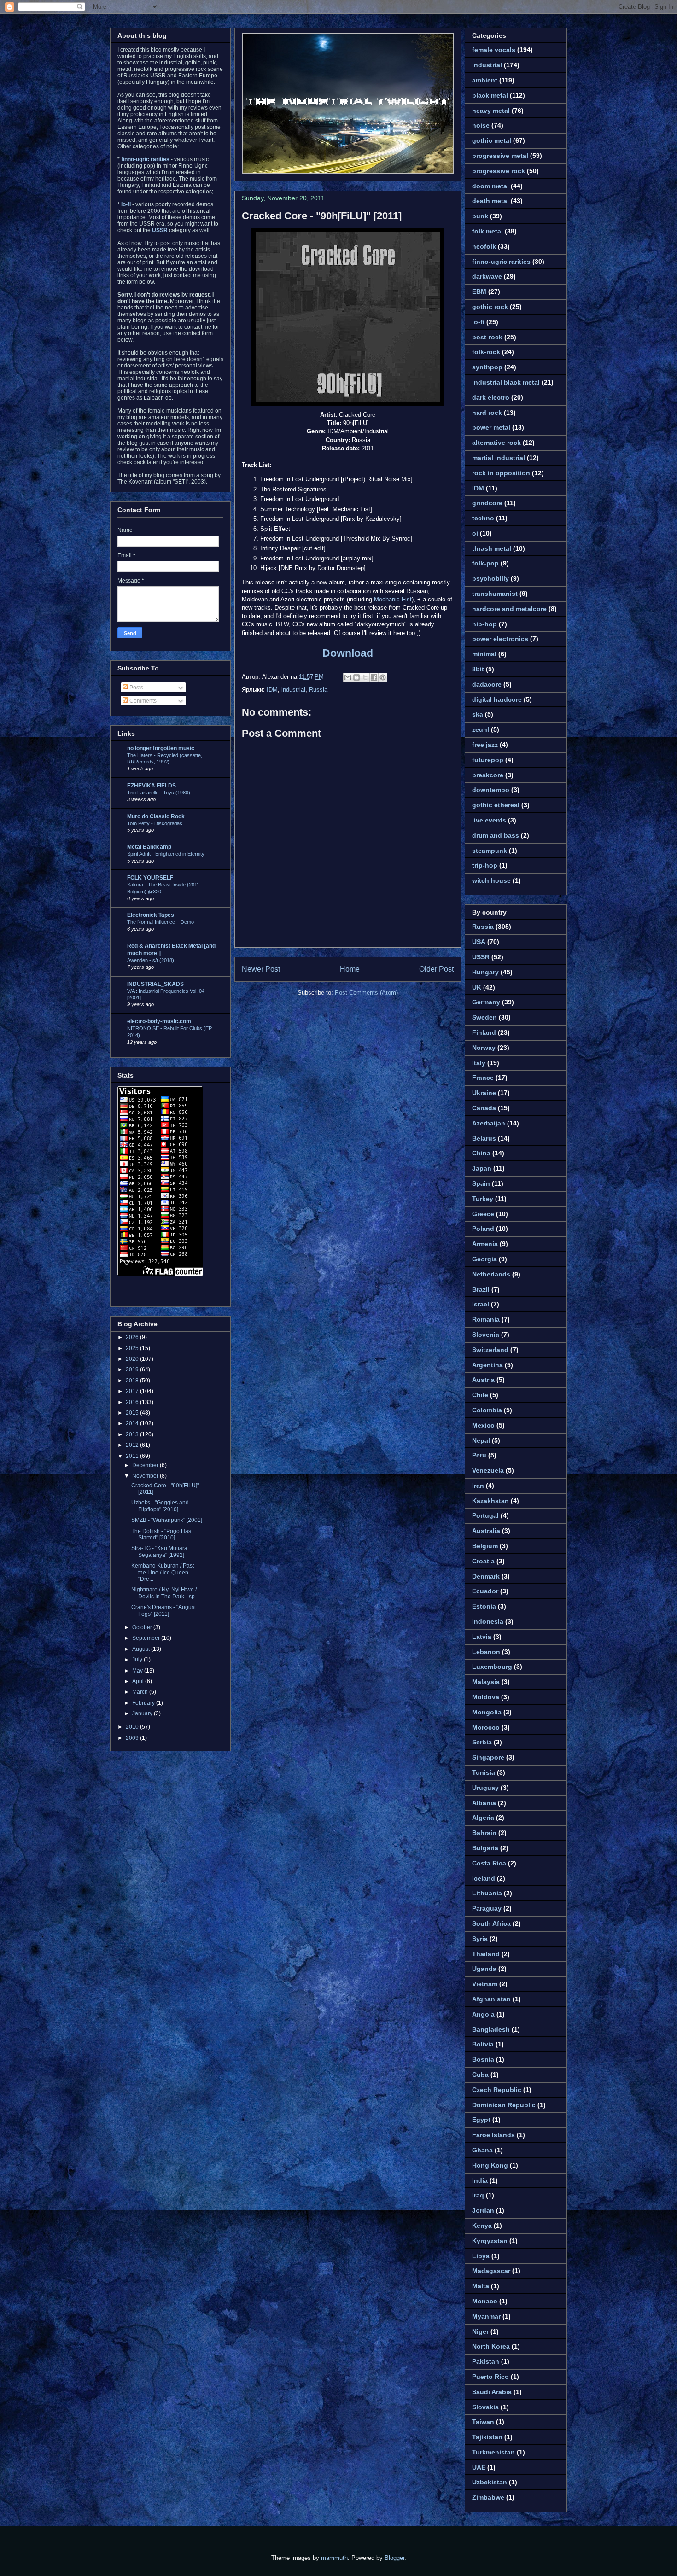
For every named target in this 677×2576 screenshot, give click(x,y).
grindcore (487, 503)
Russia (318, 690)
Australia (486, 1531)
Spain (481, 1183)
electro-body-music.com (159, 1021)
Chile (480, 1395)
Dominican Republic (504, 2105)
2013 (133, 1434)
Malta (481, 2286)
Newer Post (261, 969)
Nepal (481, 1440)
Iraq (478, 2195)
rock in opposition (501, 473)
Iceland (484, 1878)
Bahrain (484, 1833)
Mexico (483, 1425)
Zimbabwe (488, 2497)
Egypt (481, 2120)
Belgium (485, 1546)
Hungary (485, 972)
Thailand (486, 1954)
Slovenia (486, 1335)
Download (348, 653)
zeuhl (481, 729)
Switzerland (490, 1350)
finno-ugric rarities (501, 262)
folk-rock (486, 352)
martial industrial (499, 458)
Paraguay (487, 1908)
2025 (133, 1348)
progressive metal (500, 156)
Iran (478, 1486)
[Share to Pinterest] (383, 677)
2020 (133, 1359)
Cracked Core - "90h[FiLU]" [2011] (322, 216)
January (143, 1713)
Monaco (485, 2301)
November (146, 1476)
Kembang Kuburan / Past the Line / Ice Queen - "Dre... (163, 1572)
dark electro (491, 397)
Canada (484, 1108)
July (138, 1660)
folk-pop (485, 563)
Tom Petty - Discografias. (155, 823)
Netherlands (491, 1274)
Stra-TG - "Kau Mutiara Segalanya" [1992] (159, 1551)
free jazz (485, 745)
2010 (133, 1727)
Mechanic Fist (393, 599)
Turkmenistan (493, 2452)
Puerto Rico (490, 2377)
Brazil (481, 1289)
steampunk (490, 851)
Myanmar (486, 2316)
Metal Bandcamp (149, 847)
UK (477, 987)
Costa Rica (489, 1863)
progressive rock (499, 171)
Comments (142, 701)
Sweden (484, 1017)
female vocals (494, 50)
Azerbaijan (489, 1123)
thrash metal (492, 548)
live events (489, 820)
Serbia (482, 1742)
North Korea (491, 2346)
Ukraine (484, 1093)
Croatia (483, 1561)
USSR (481, 957)
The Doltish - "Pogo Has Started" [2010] (161, 1534)
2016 (133, 1402)
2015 (133, 1413)
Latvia (482, 1637)
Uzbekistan (490, 2482)
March (141, 1692)
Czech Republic (497, 2090)
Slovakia (485, 2407)
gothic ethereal (496, 805)
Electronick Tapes (151, 915)
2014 (133, 1423)
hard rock (487, 413)
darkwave (487, 276)
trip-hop (485, 865)
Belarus (484, 1138)
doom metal (490, 186)
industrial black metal (506, 382)
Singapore (488, 1757)
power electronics (500, 639)
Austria (483, 1380)
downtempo (491, 790)
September (147, 1638)
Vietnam (485, 1984)
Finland (484, 1032)
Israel (481, 1304)
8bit (478, 669)
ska (478, 714)
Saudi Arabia (492, 2392)
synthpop (487, 367)
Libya (481, 2256)
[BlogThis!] (356, 677)
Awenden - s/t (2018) (151, 960)
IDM (272, 690)
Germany (486, 1002)
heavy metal (491, 111)
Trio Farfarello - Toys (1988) (159, 793)
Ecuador (485, 1591)
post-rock (487, 337)
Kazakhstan (490, 1501)
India (480, 2180)
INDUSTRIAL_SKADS (155, 984)
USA (479, 942)
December (146, 1465)
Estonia (484, 1606)
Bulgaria (485, 1848)
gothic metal (492, 140)
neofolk (484, 246)
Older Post (436, 969)
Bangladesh (491, 2029)
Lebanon (486, 1652)
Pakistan (486, 2361)
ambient (485, 80)
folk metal (487, 231)
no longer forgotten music (161, 748)
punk (480, 216)
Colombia (487, 1410)
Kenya (482, 2226)
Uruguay (485, 1788)
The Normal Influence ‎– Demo (160, 922)
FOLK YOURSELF (150, 878)
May (138, 1671)
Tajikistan (487, 2437)
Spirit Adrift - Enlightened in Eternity (166, 854)
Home (350, 969)
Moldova (486, 1697)
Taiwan (483, 2422)
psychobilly (490, 578)
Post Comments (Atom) (366, 993)
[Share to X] (365, 677)
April (139, 1681)
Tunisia (484, 1772)
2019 (133, 1370)
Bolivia (483, 2044)
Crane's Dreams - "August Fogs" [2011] (163, 1610)
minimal (484, 654)
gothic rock (490, 307)
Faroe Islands (493, 2135)
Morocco (486, 1727)
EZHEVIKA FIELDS (152, 786)
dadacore (487, 684)
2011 (133, 1456)
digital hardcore (497, 699)
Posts (136, 688)
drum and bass (496, 835)
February (144, 1703)
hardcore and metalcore (509, 609)
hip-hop (484, 624)
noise (481, 125)
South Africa (491, 1923)
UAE (479, 2467)
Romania (486, 1319)
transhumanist (495, 594)
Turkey (483, 1199)
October (143, 1627)
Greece (483, 1214)
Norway (484, 1048)
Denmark (486, 1576)
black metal (490, 95)
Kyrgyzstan (490, 2241)
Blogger (394, 2558)
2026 (133, 1337)
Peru (479, 1455)
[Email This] (348, 677)
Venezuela (488, 1470)
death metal (490, 201)
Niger (480, 2331)
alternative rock (496, 443)
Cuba (480, 2075)
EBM (479, 291)
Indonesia (488, 1621)
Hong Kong (490, 2165)
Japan (482, 1168)
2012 (133, 1445)
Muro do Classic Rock (156, 816)
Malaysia (486, 1682)
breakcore (488, 775)
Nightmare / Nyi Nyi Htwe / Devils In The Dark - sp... (165, 1593)
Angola (483, 2014)
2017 (133, 1391)
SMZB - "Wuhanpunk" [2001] (167, 1520)
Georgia (484, 1259)
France (483, 1078)
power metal (491, 427)
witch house (491, 880)
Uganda (484, 1969)
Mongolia (487, 1712)
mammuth (334, 2558)
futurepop (488, 760)
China (481, 1153)
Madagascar (491, 2271)
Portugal (485, 1515)
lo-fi (478, 322)
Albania (484, 1803)
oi (475, 533)
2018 (133, 1381)
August (142, 1649)
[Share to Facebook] (374, 677)
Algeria (483, 1818)
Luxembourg (492, 1667)
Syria (480, 1939)
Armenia (485, 1244)
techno (483, 518)
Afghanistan (491, 1999)
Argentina (487, 1365)
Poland (483, 1229)
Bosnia (483, 2059)
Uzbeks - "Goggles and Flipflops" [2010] (160, 1506)
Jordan (483, 2210)
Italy (479, 1063)
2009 (133, 1738)
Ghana (482, 2150)
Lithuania (487, 1893)
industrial (293, 690)
